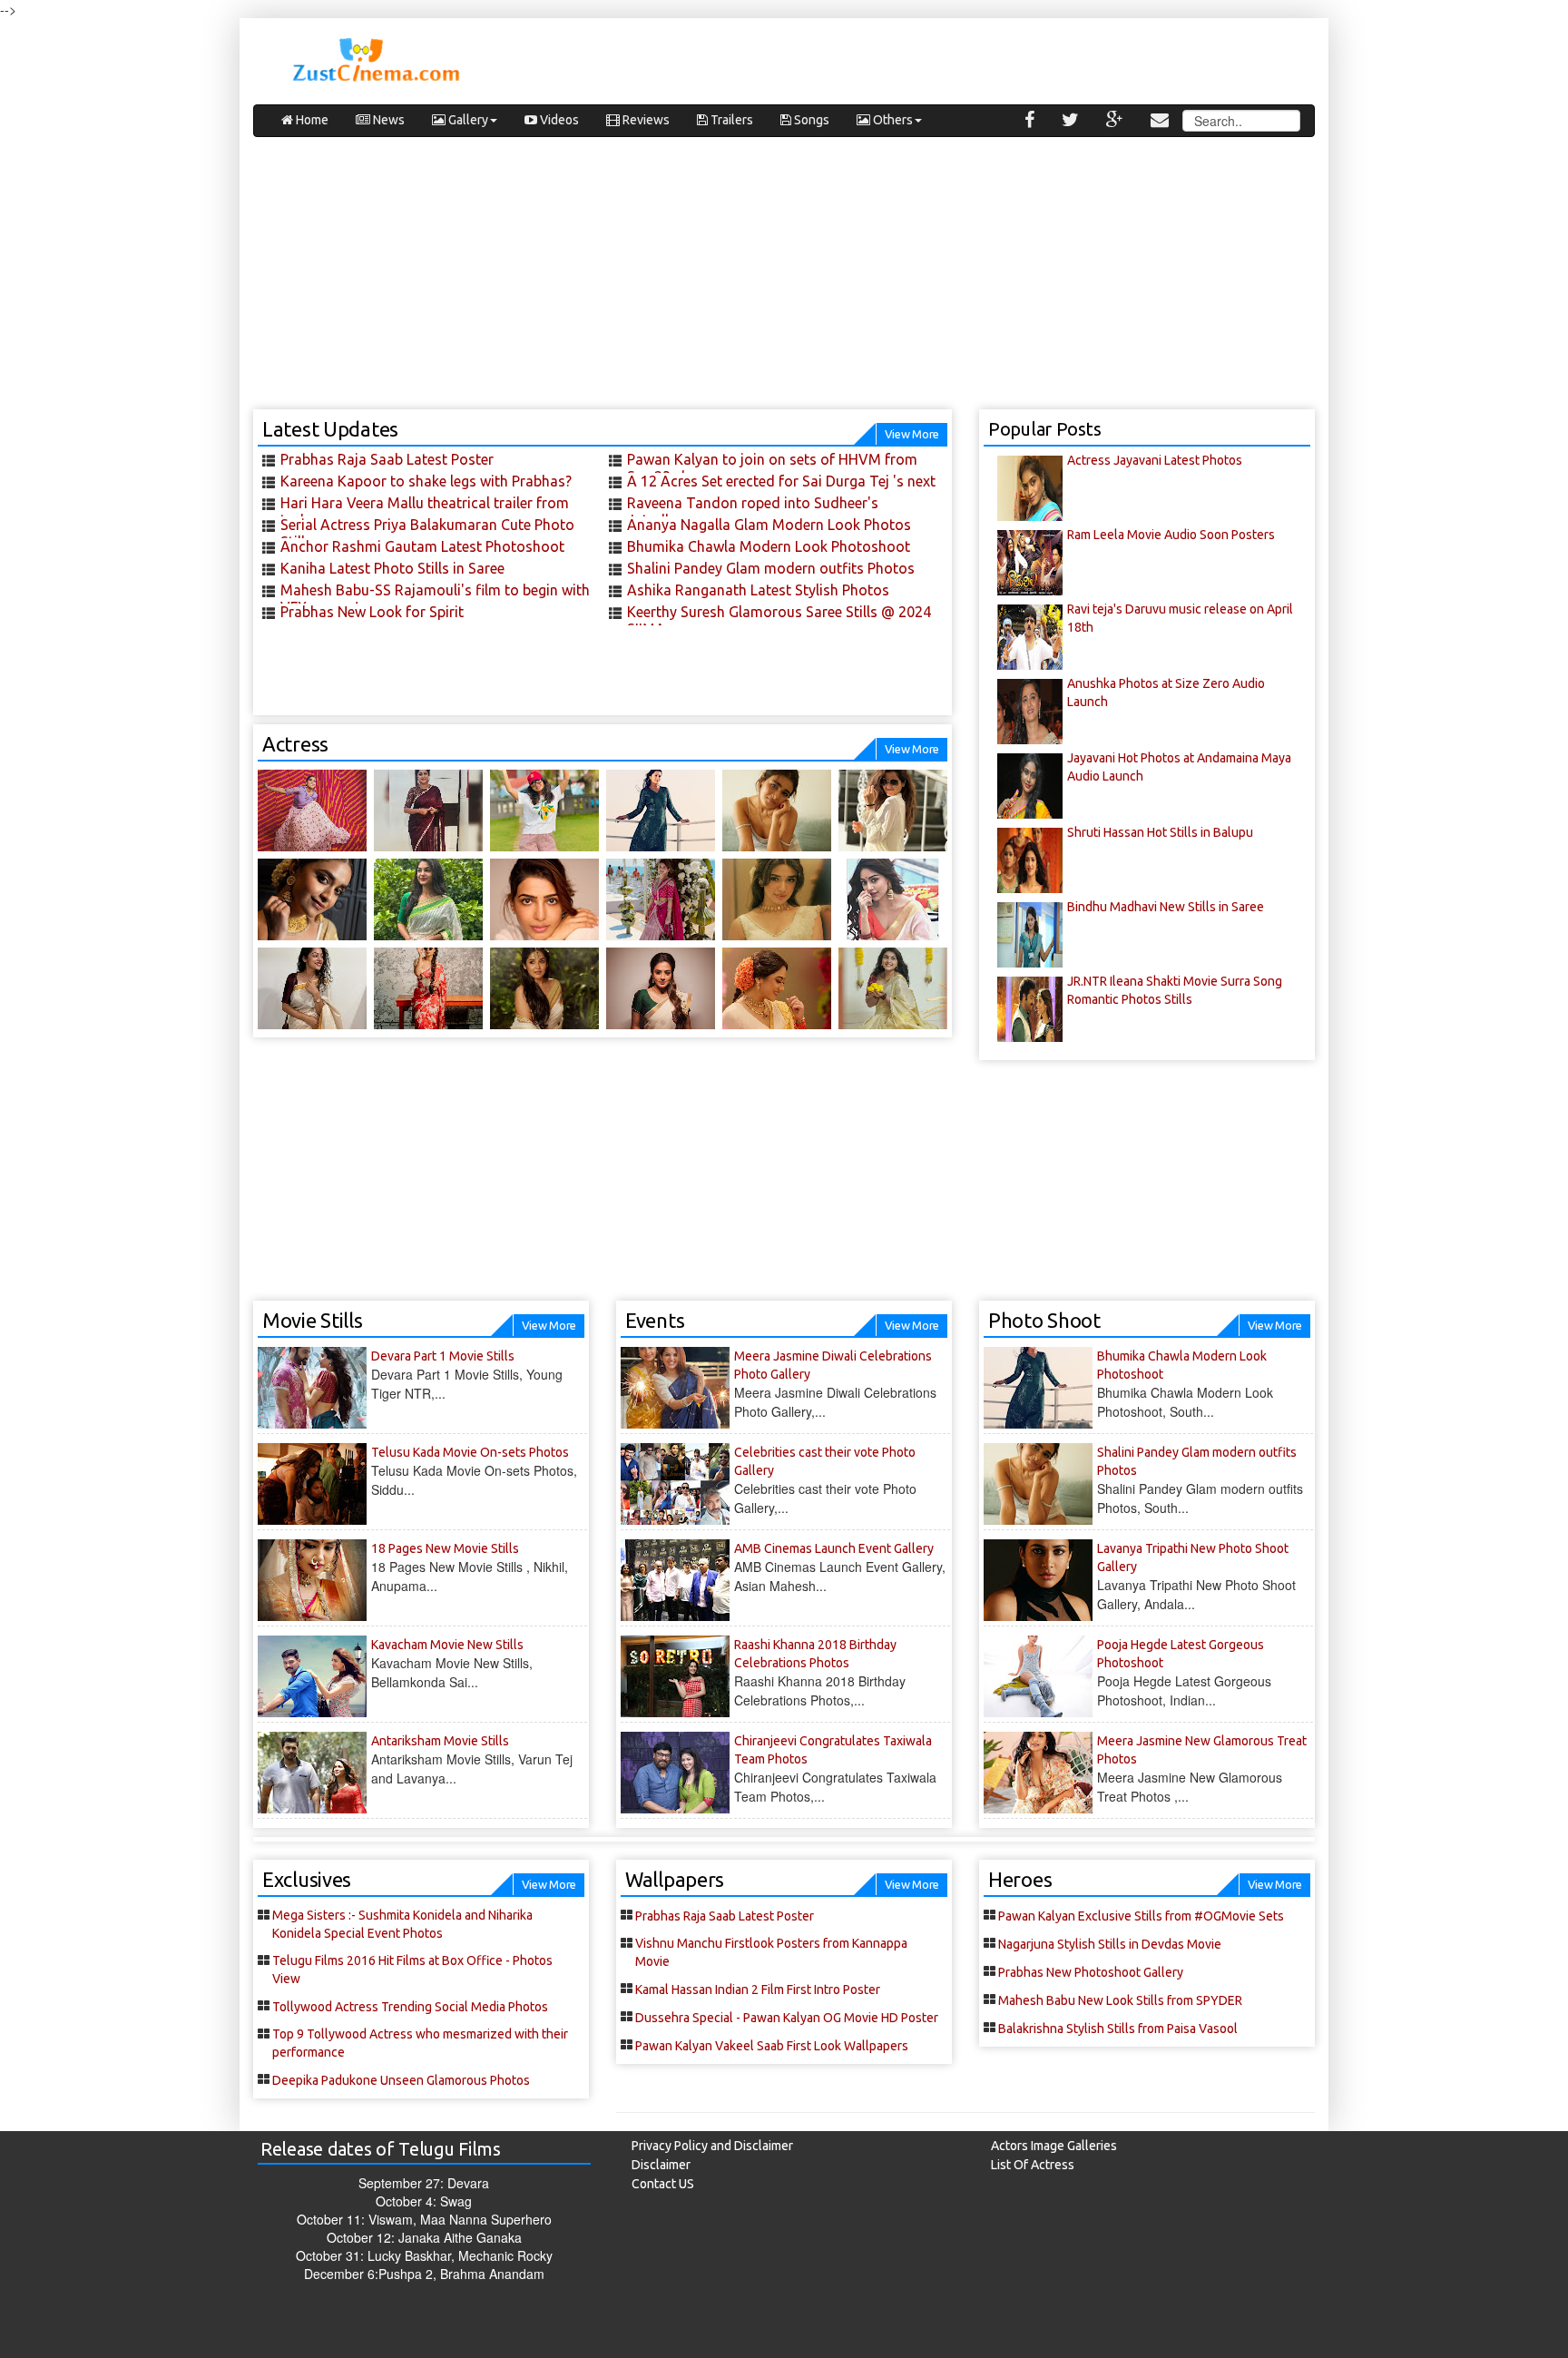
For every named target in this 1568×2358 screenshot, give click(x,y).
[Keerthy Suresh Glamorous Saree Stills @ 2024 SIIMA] (312, 899)
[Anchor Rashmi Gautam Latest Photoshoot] (312, 811)
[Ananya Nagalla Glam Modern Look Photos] (544, 811)
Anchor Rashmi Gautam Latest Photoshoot (422, 546)
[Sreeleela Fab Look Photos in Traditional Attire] (661, 899)
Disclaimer (661, 2165)
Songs (810, 120)
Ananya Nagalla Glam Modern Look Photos (769, 525)
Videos (558, 120)
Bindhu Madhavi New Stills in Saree (1166, 907)
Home (311, 120)
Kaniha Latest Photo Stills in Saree (392, 568)
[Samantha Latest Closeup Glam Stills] (544, 899)
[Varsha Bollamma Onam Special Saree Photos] (312, 988)
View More (912, 434)
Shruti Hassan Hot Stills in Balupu (1160, 832)
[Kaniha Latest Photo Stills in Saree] (428, 811)
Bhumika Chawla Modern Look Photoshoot (769, 546)
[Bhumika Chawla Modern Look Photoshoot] (661, 811)
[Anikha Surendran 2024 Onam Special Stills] (544, 988)
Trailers (730, 120)
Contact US (663, 2184)
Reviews (645, 120)
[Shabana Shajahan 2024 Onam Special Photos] (893, 988)
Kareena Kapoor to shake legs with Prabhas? (426, 481)
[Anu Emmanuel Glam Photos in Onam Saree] (893, 899)
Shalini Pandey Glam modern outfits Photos (771, 568)
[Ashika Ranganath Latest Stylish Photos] (893, 811)
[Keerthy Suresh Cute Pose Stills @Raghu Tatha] (428, 988)
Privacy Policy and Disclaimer (712, 2146)
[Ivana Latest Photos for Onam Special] (428, 899)
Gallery (467, 120)
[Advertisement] (784, 282)
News (387, 120)
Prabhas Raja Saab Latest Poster (387, 459)
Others (892, 120)
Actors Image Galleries (1054, 2146)
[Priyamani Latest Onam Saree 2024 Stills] (661, 988)
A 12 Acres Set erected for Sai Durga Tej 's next (781, 481)
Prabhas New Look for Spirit (372, 612)
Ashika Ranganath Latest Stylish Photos (758, 590)
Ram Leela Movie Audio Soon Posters (1171, 535)
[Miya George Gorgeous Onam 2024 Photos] (777, 988)
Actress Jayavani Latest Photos (1155, 460)
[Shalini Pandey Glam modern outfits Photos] (777, 811)
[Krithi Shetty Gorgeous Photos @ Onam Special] (777, 899)
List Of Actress (1033, 2165)
